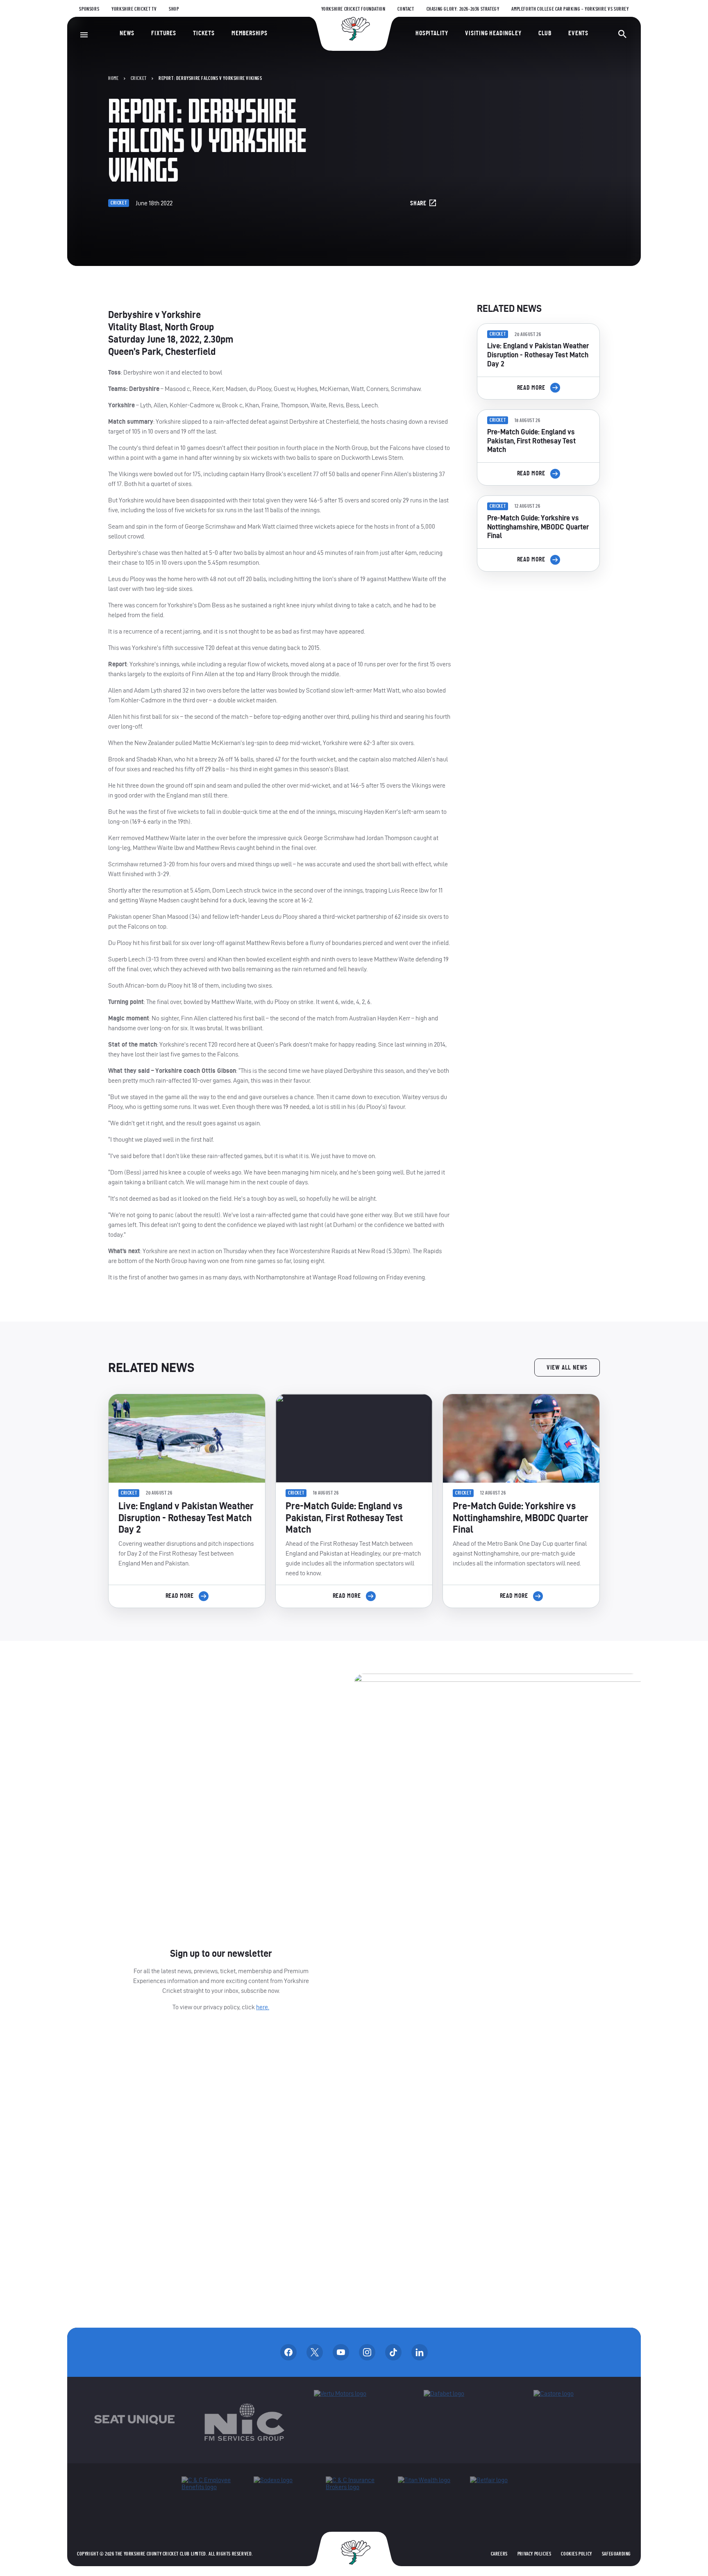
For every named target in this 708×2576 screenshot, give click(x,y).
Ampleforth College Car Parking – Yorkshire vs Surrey (570, 9)
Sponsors (89, 9)
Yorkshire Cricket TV (134, 9)
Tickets (204, 33)
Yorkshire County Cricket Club (354, 29)
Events (578, 33)
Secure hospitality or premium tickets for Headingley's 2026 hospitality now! (538, 624)
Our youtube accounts (341, 2352)
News (127, 33)
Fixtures (163, 33)
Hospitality (432, 33)
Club (545, 33)
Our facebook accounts (288, 2352)
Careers (499, 2554)
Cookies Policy (576, 2554)
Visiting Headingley (493, 33)
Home (113, 78)
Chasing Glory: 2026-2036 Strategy (463, 9)
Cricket (139, 78)
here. (263, 2007)
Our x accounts (315, 2352)
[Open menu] (84, 35)
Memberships (250, 33)
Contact (406, 9)
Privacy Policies (534, 2554)
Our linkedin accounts (420, 2352)
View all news (567, 1368)
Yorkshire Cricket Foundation (353, 9)
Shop (174, 9)
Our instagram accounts (367, 2352)
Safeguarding (616, 2554)
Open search (622, 34)
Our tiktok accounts (393, 2352)
